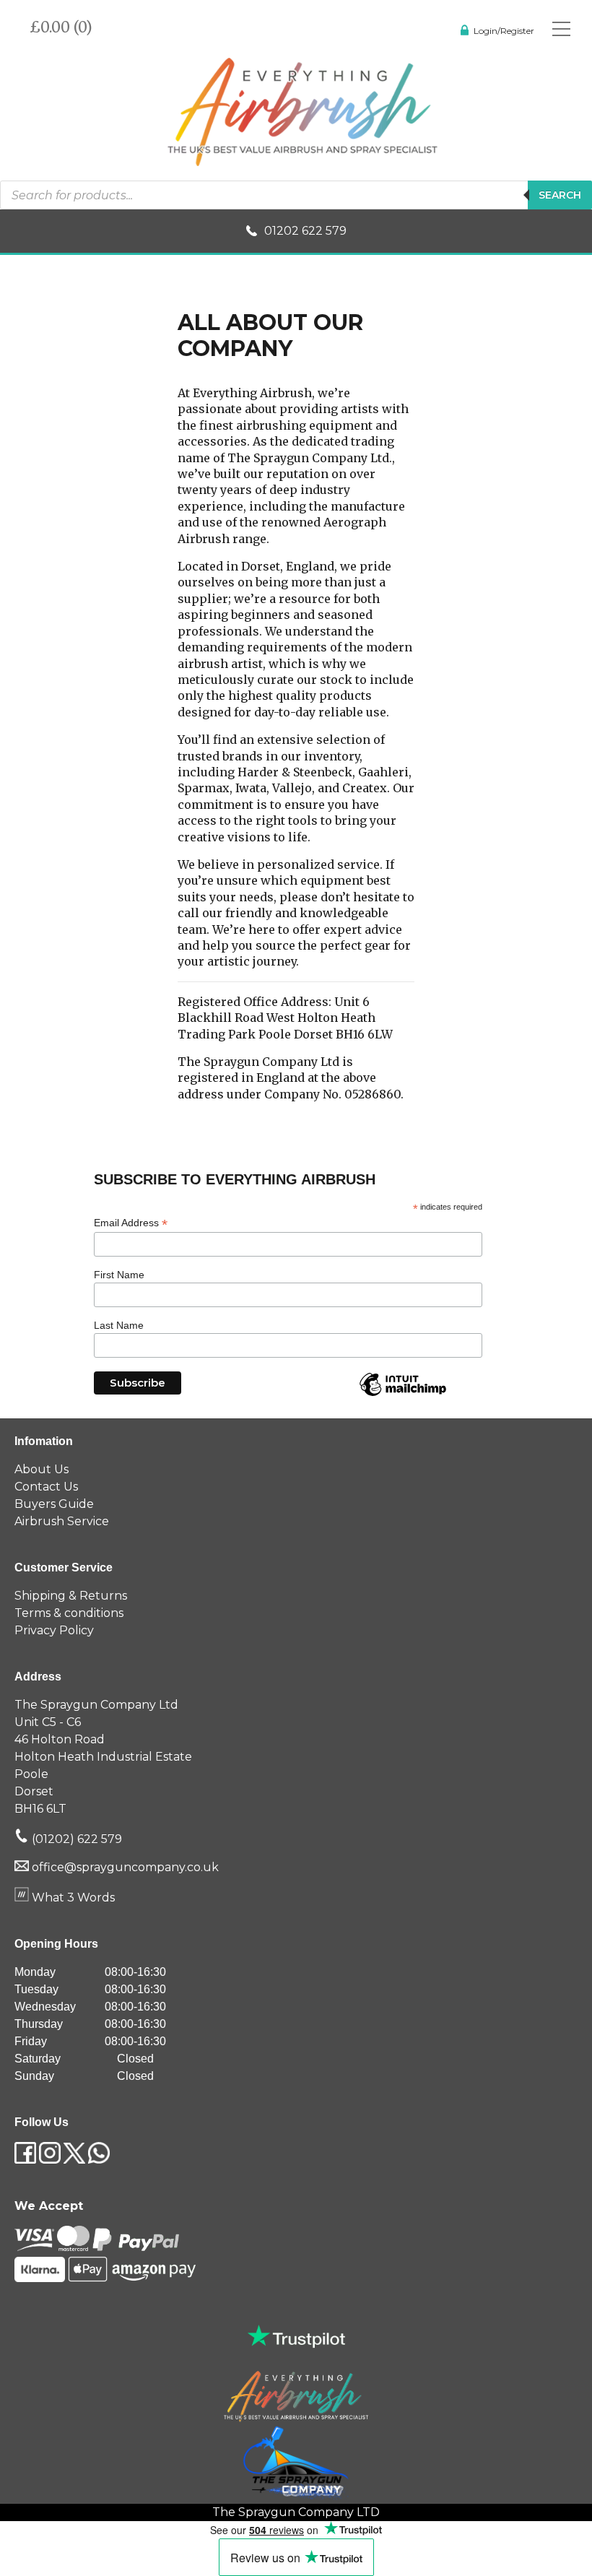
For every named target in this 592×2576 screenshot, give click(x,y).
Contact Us (46, 1487)
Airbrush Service (62, 1521)
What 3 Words (72, 1898)
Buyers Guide (54, 1504)
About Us (42, 1469)
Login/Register (504, 31)
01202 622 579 (305, 231)
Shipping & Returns (71, 1596)
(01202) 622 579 (75, 1839)
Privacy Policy (54, 1630)
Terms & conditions (69, 1613)
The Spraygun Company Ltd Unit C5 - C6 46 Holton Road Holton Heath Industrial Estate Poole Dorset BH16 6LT (103, 1757)
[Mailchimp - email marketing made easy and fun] (403, 1395)
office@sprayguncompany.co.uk (125, 1867)
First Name (119, 1275)
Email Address (131, 1223)
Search (560, 195)
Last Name (119, 1325)
